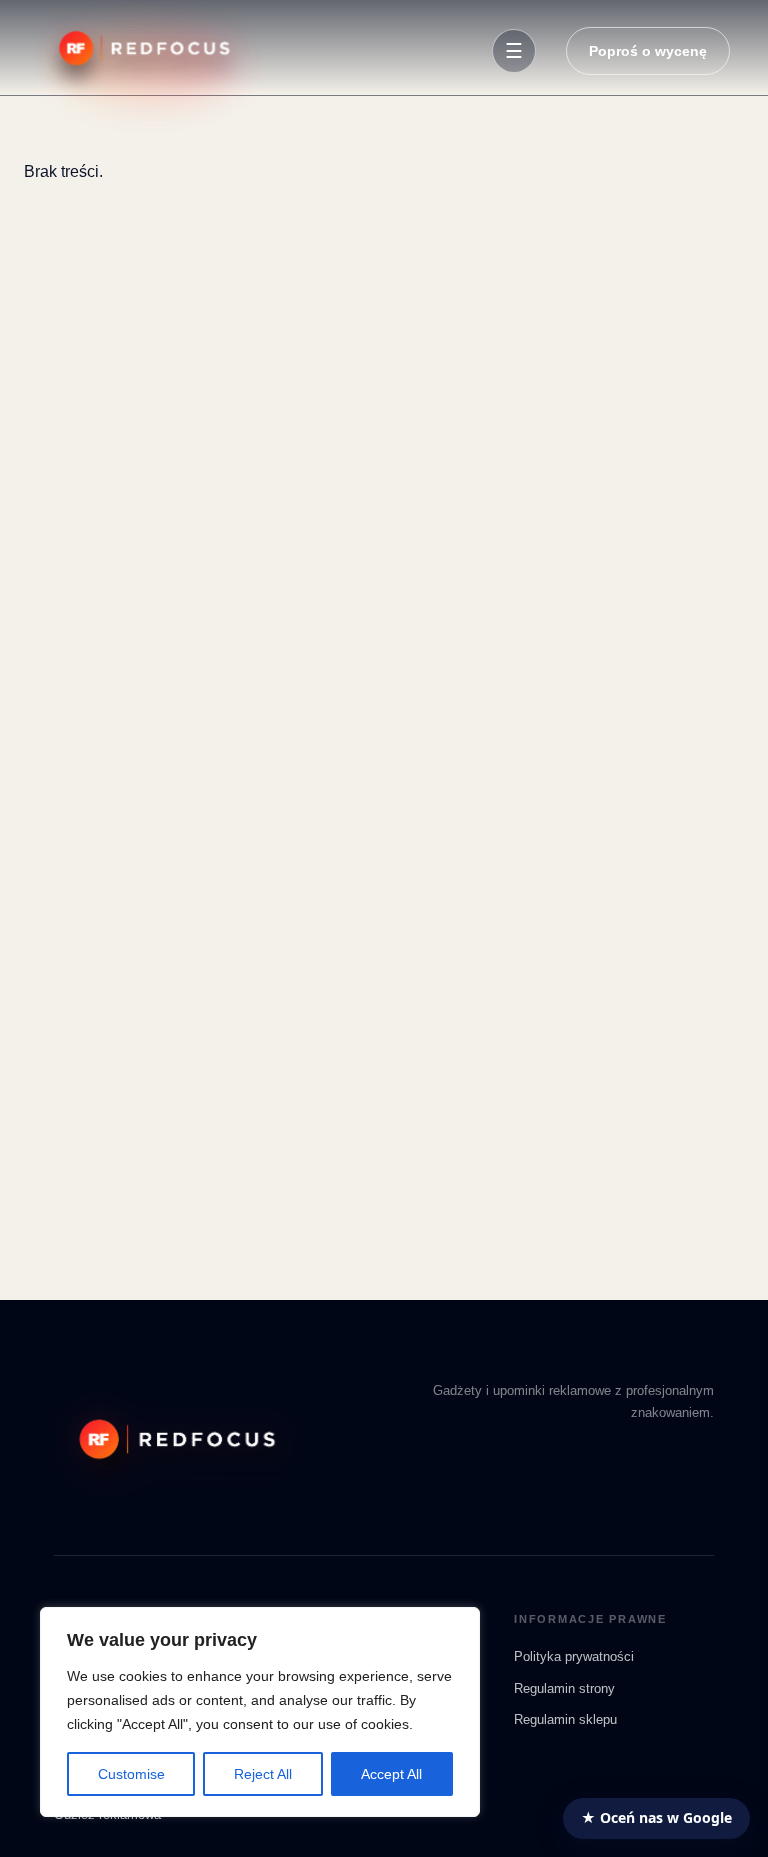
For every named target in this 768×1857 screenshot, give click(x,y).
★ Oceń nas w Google (656, 1817)
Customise (131, 1774)
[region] (260, 1712)
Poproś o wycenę (648, 51)
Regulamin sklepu (565, 1719)
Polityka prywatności (574, 1656)
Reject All (263, 1774)
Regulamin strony (564, 1688)
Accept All (391, 1774)
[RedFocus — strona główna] (140, 51)
